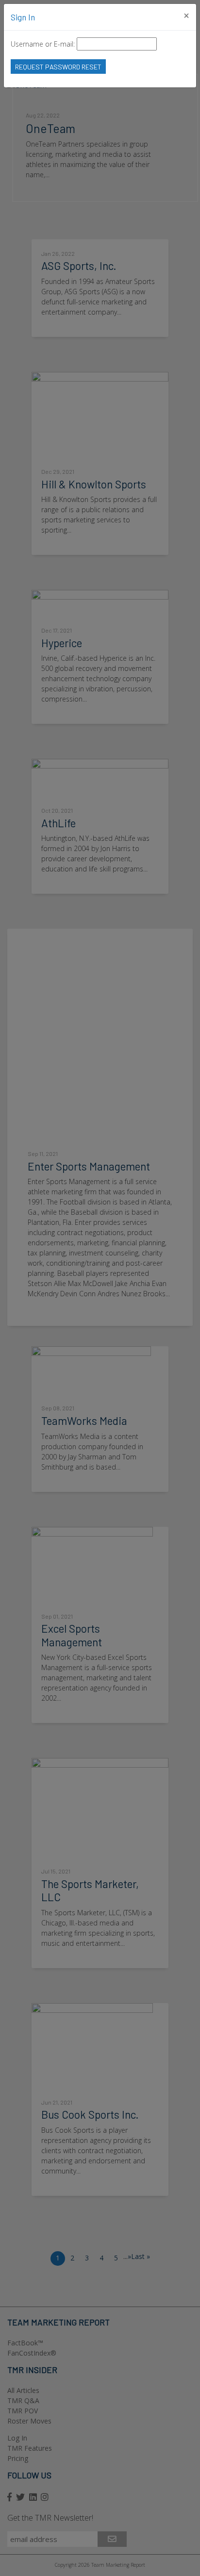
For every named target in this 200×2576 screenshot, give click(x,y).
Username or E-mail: (43, 44)
